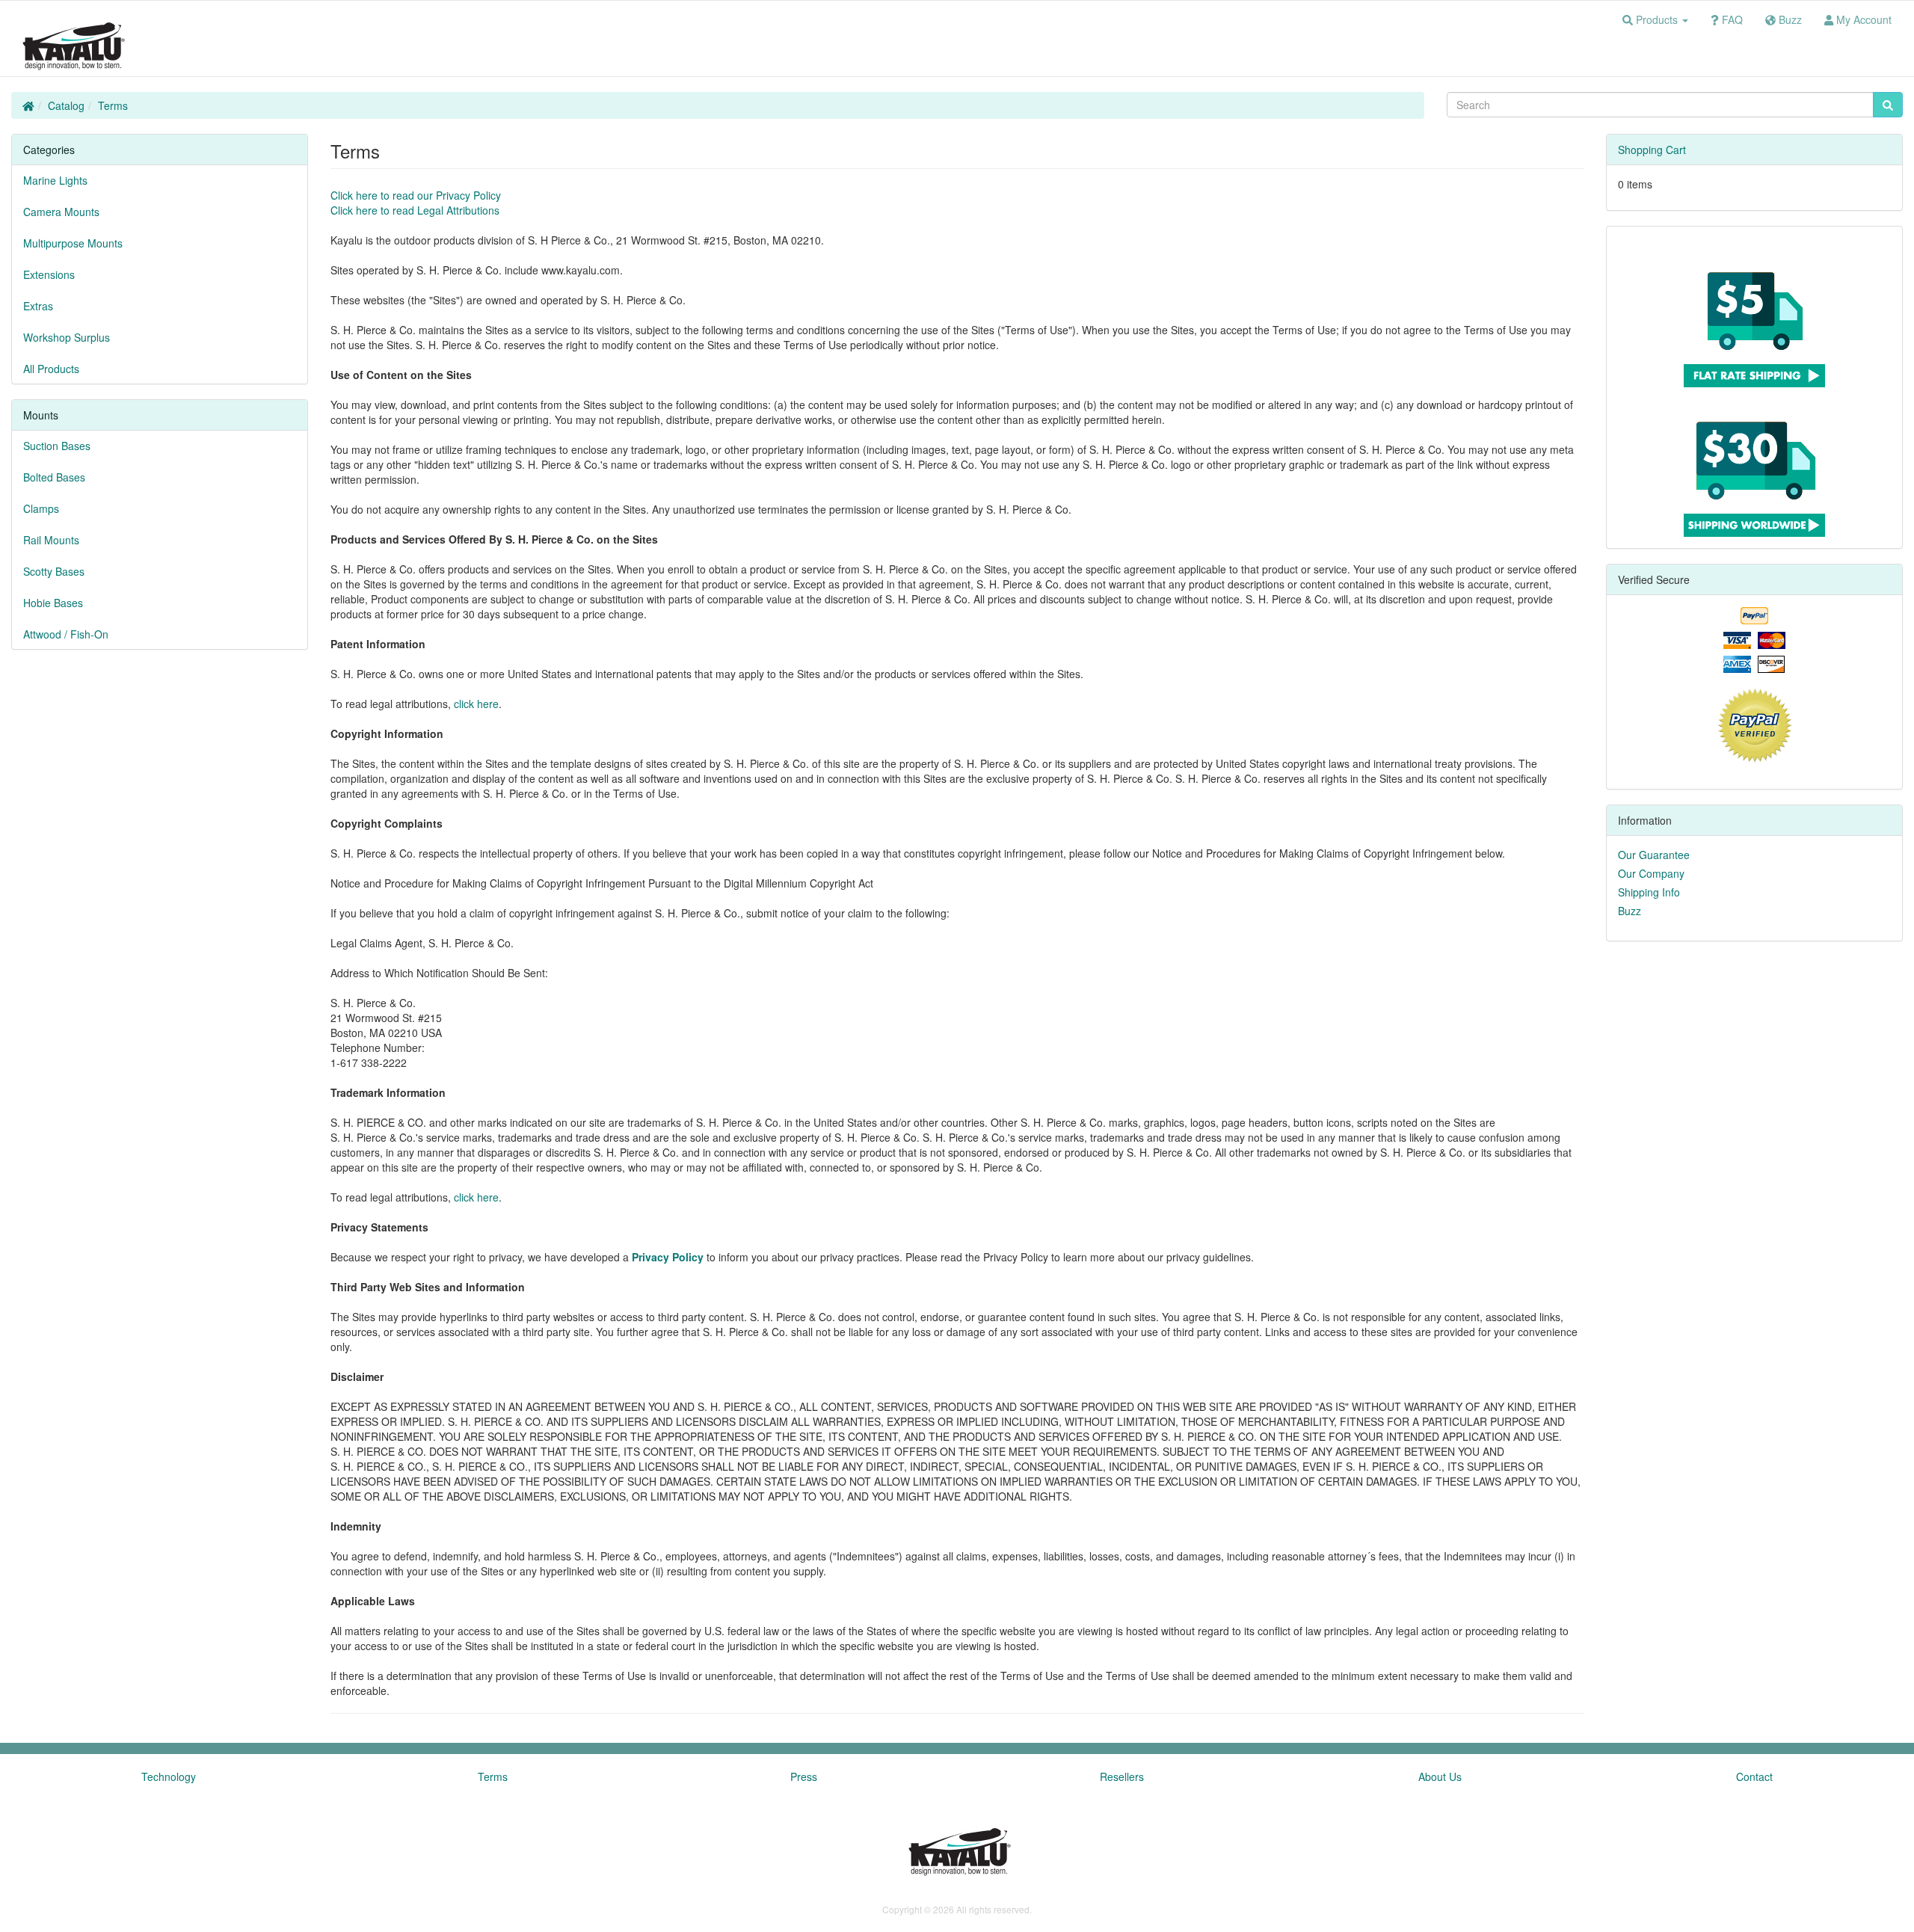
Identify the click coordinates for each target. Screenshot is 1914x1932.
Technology (169, 1776)
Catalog (66, 105)
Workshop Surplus (67, 337)
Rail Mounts (51, 540)
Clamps (41, 508)
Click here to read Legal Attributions (415, 210)
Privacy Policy (668, 1257)
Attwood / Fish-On (66, 634)
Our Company (1651, 873)
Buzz (1630, 911)
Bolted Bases (54, 477)
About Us (1440, 1776)
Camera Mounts (61, 212)
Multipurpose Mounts (73, 243)
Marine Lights (55, 180)
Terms (113, 105)
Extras (38, 306)
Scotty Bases (54, 571)
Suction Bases (57, 446)
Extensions (49, 274)
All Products (51, 369)
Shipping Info (1649, 892)
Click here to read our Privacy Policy (416, 195)
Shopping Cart (1652, 150)
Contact (1754, 1776)
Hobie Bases (53, 603)
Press (804, 1776)
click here (476, 704)
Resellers (1122, 1776)
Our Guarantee (1654, 855)
